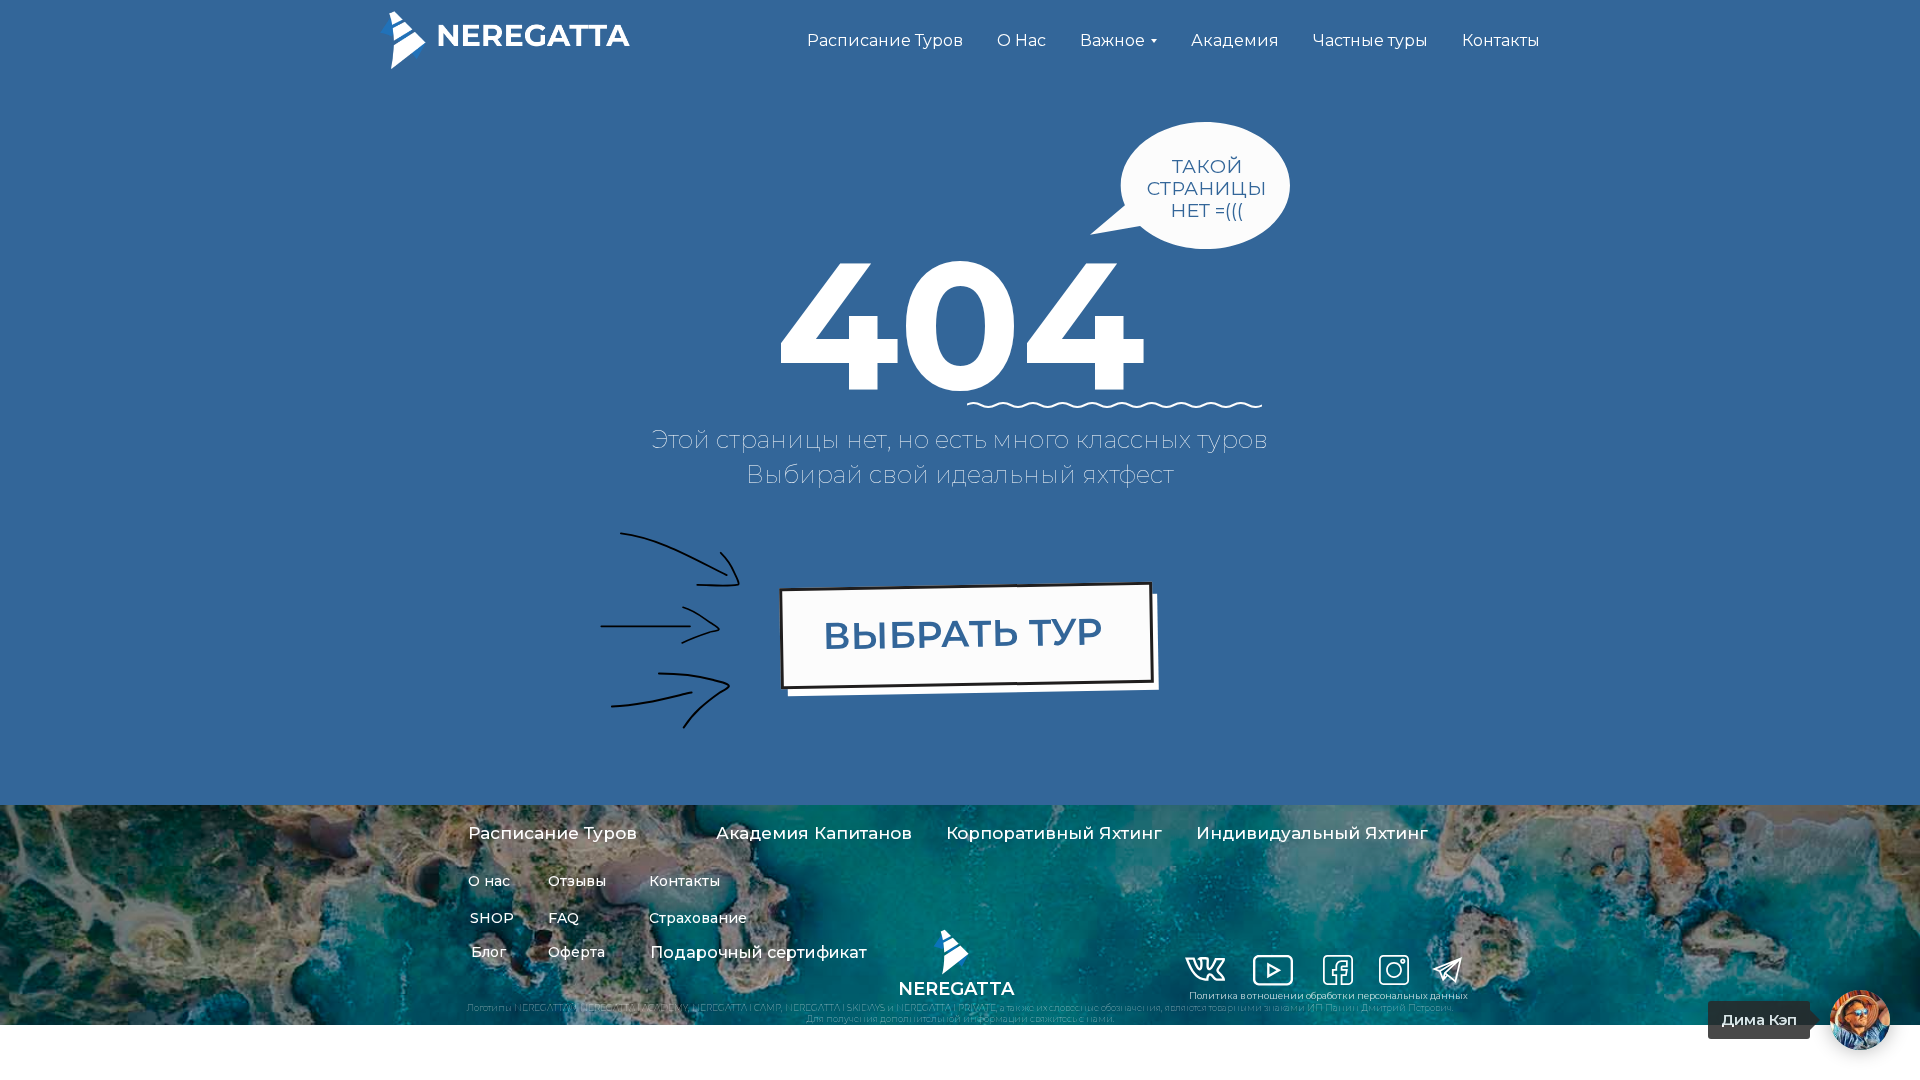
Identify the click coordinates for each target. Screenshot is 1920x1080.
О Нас (1021, 40)
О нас (489, 881)
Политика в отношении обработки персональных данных (1328, 995)
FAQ (563, 918)
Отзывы (577, 881)
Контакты (1501, 40)
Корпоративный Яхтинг (1054, 833)
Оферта (576, 952)
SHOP (492, 918)
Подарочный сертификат (758, 952)
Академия (1235, 40)
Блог (488, 952)
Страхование (698, 918)
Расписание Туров (885, 40)
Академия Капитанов (814, 833)
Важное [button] (1112, 40)
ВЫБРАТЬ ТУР (963, 634)
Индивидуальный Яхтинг (1312, 833)
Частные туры (1370, 40)
